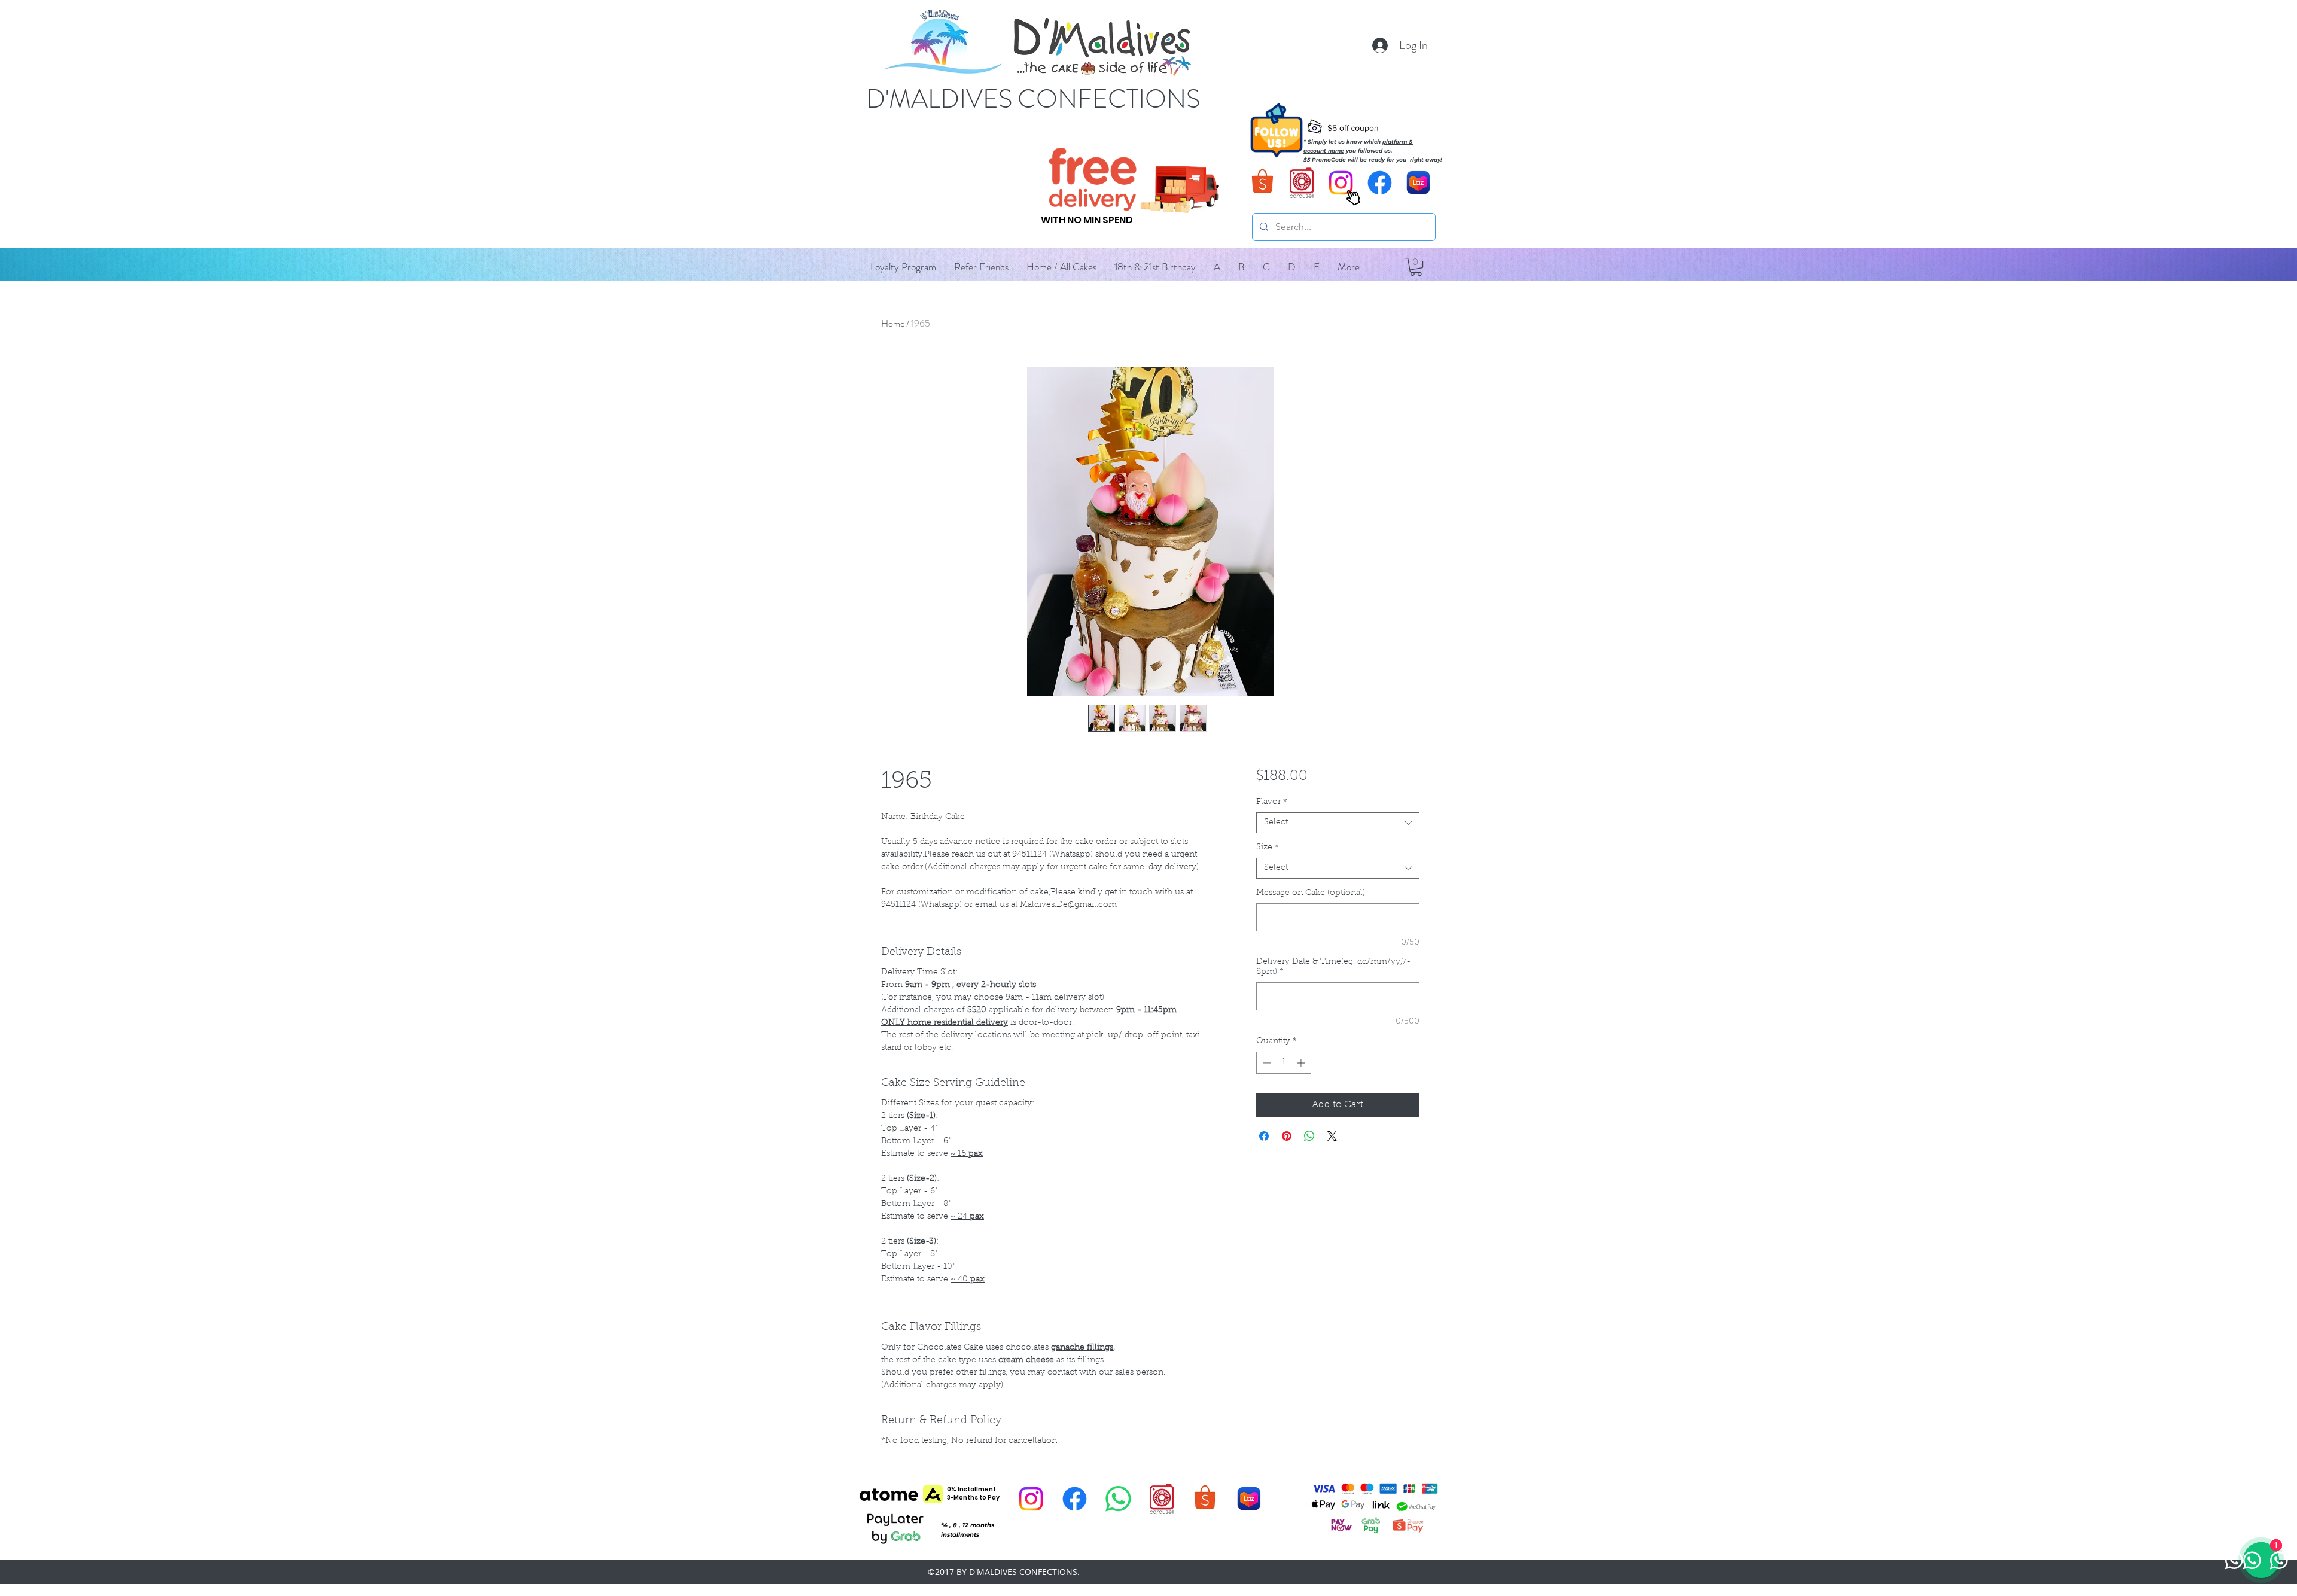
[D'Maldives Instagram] (1031, 1499)
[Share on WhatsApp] (1309, 1136)
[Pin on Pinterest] (1287, 1136)
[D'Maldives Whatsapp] (1118, 1499)
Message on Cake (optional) (1311, 893)
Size (1268, 848)
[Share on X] (1332, 1136)
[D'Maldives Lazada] (1419, 183)
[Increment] (1302, 1063)
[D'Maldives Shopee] (1263, 183)
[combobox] (1338, 823)
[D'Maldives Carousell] (1302, 183)
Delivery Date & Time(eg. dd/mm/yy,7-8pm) (1333, 967)
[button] (1217, 267)
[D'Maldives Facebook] (1380, 183)
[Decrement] (1265, 1063)
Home (893, 323)
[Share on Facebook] (1264, 1136)
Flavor (1272, 802)
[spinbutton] (1284, 1063)
